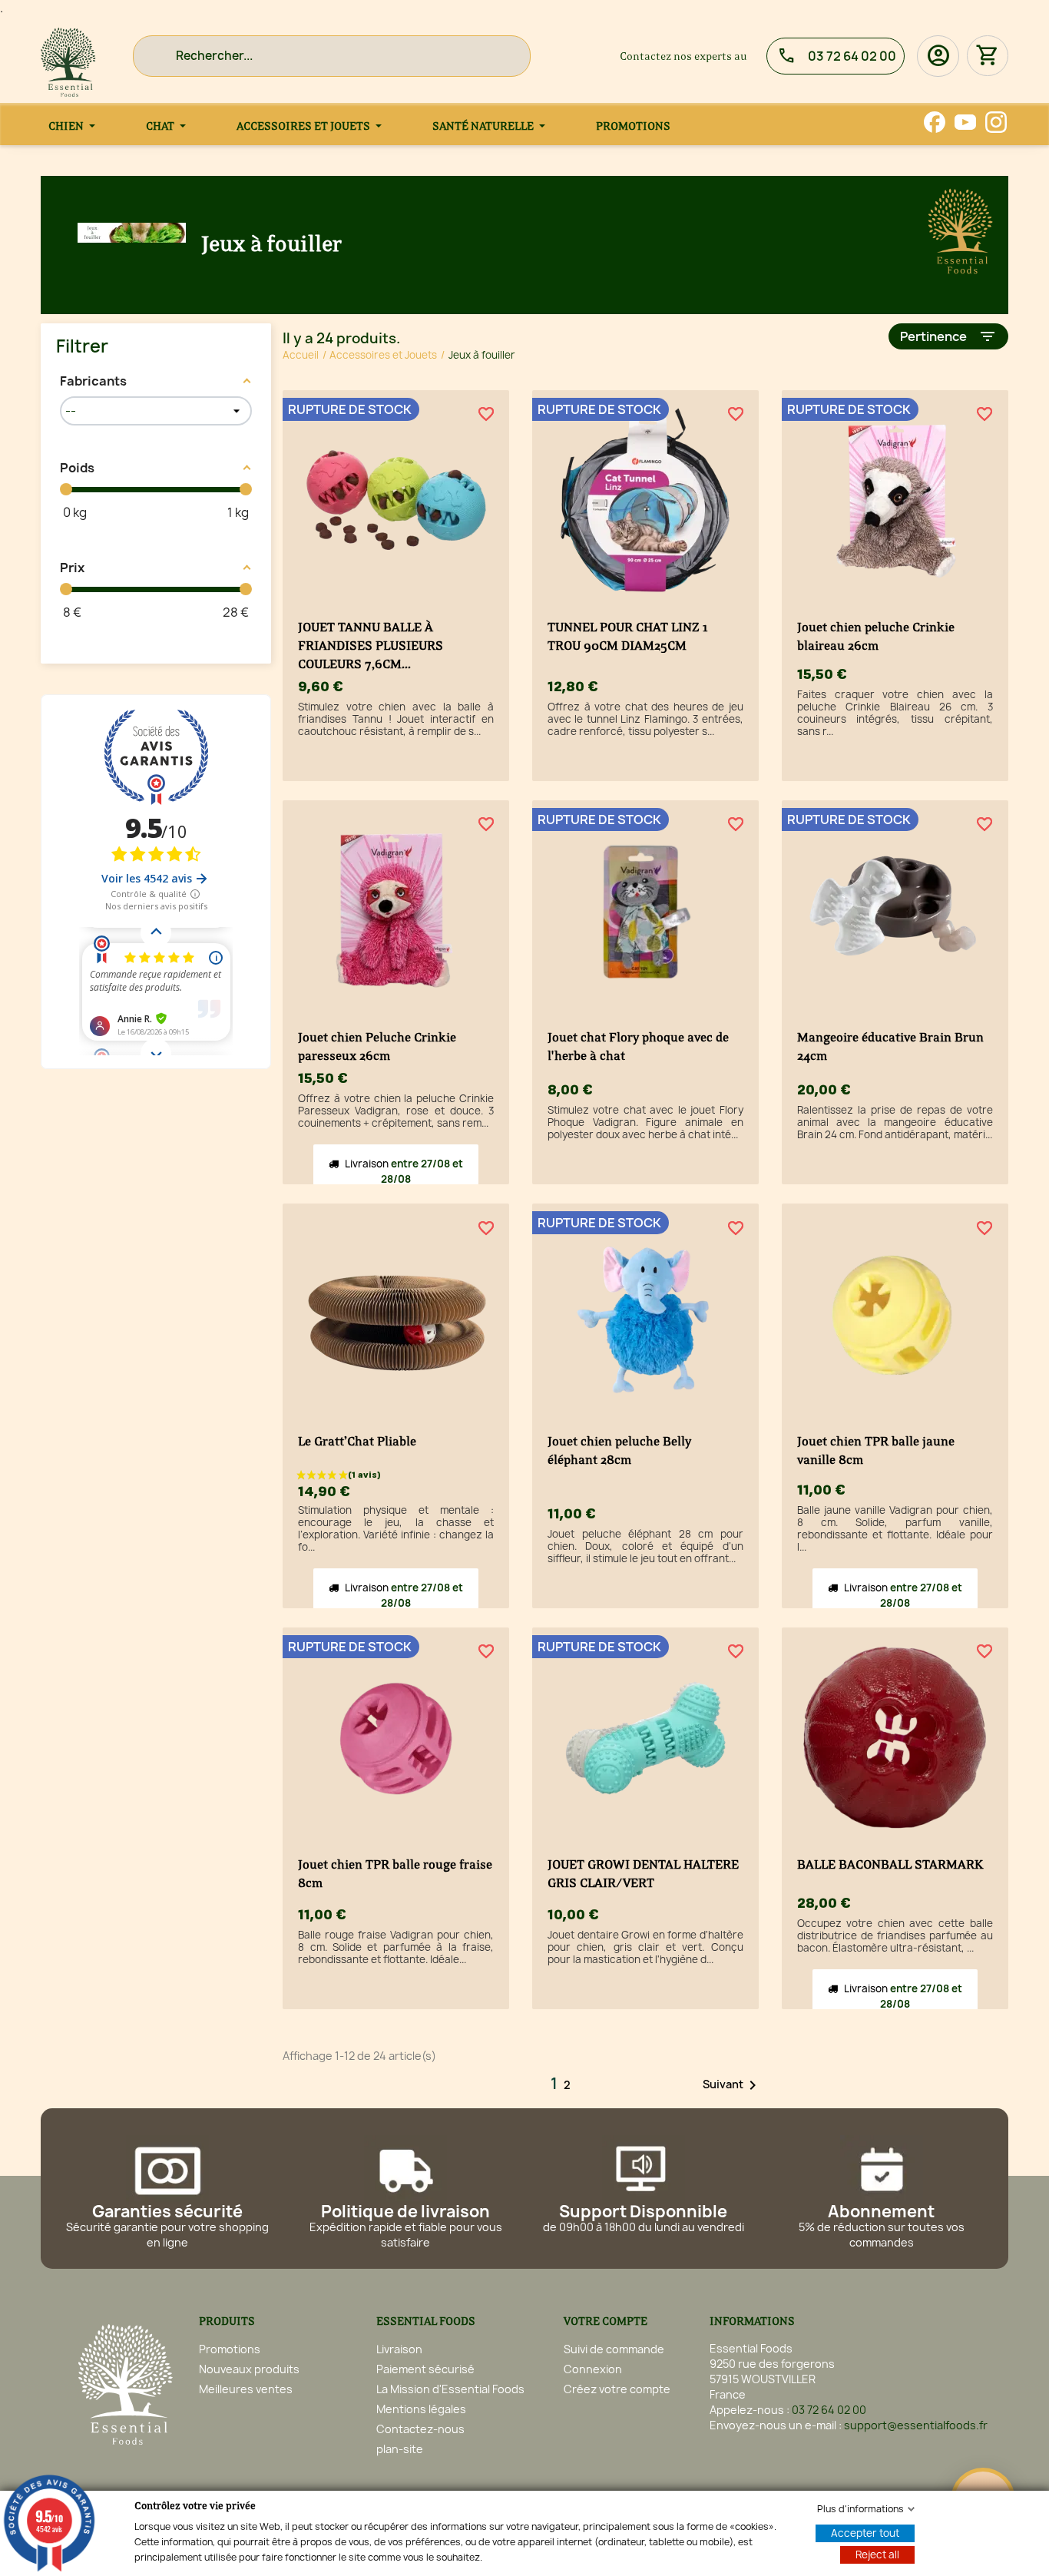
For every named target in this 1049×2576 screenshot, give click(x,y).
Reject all (877, 2554)
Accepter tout (865, 2533)
